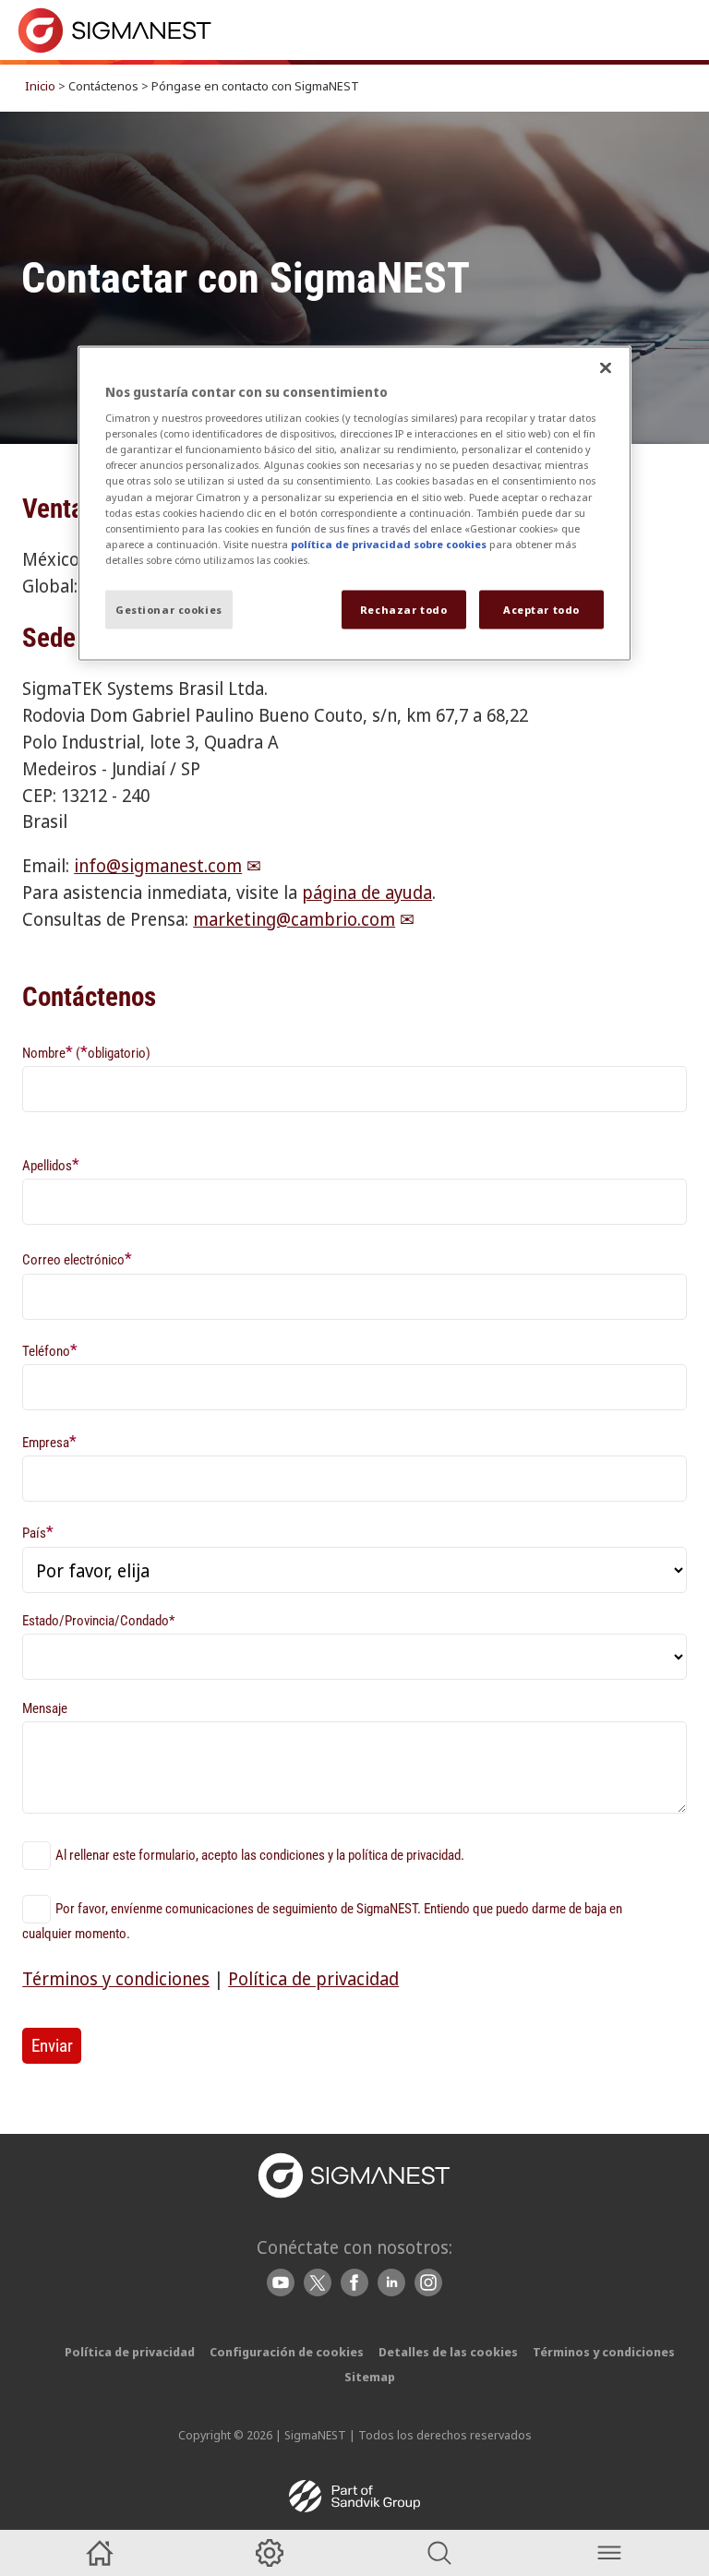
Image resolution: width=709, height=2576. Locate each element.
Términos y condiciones (116, 1978)
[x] (318, 2282)
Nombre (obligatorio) (86, 1052)
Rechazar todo (403, 609)
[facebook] (354, 2282)
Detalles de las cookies (448, 2352)
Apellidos (51, 1164)
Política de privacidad (313, 1978)
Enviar (52, 2046)
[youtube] (281, 2282)
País (38, 1532)
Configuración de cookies (287, 2352)
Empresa (49, 1441)
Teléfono (50, 1350)
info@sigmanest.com (158, 865)
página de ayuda (367, 892)
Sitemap (370, 2377)
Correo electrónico (77, 1258)
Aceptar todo (541, 609)
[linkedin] (391, 2282)
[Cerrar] (606, 367)
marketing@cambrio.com (294, 919)
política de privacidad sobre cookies (389, 543)
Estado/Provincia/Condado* (98, 1621)
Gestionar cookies (169, 609)
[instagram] (428, 2282)
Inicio (40, 86)
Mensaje (45, 1708)
